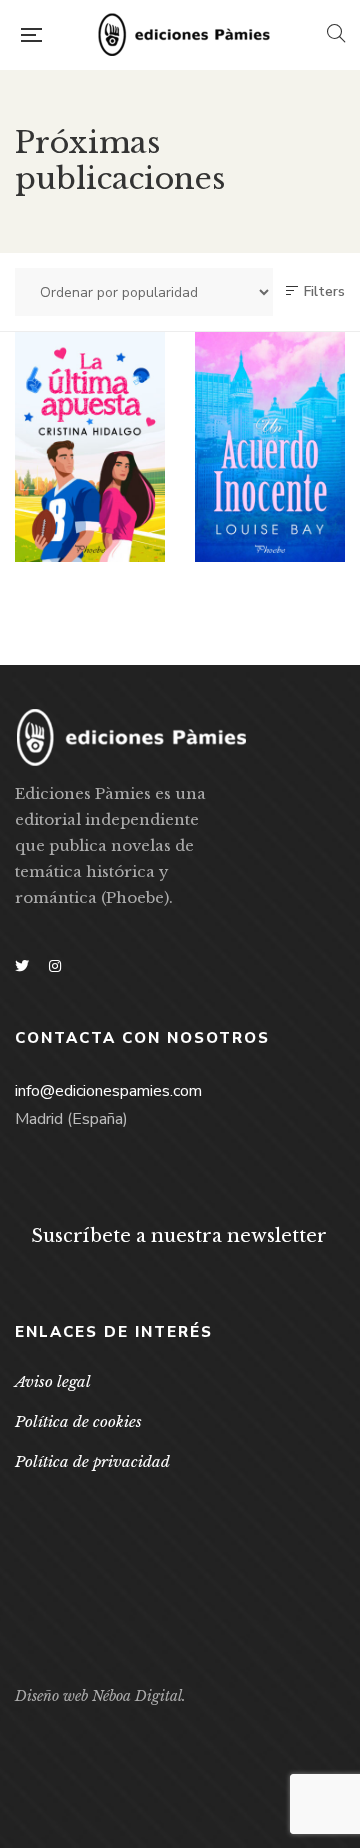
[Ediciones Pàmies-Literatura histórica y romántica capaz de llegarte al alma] (184, 35)
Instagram (55, 966)
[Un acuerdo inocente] (270, 447)
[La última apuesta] (90, 447)
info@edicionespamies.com (108, 1091)
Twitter (22, 966)
